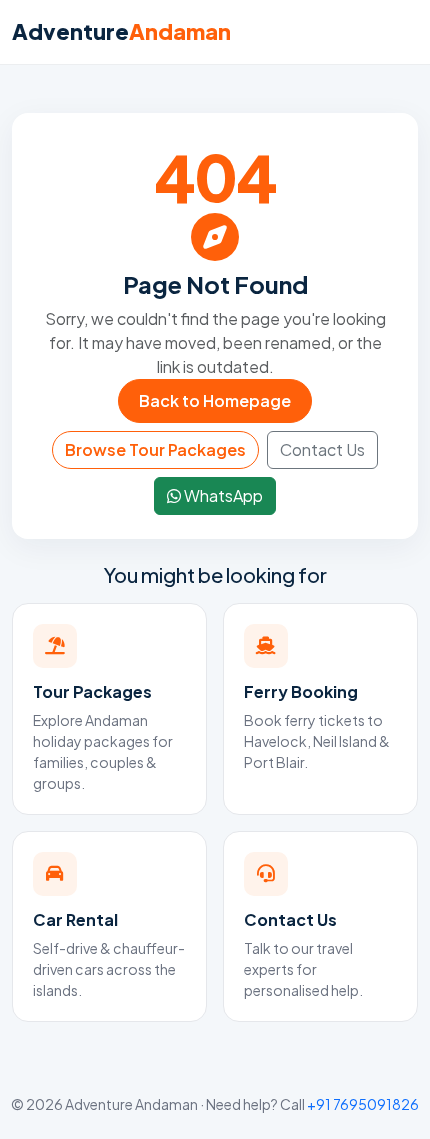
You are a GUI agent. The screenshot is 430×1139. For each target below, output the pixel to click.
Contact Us (322, 449)
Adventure (121, 31)
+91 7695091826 (363, 1104)
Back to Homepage (215, 400)
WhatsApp (222, 495)
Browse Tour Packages (155, 449)
